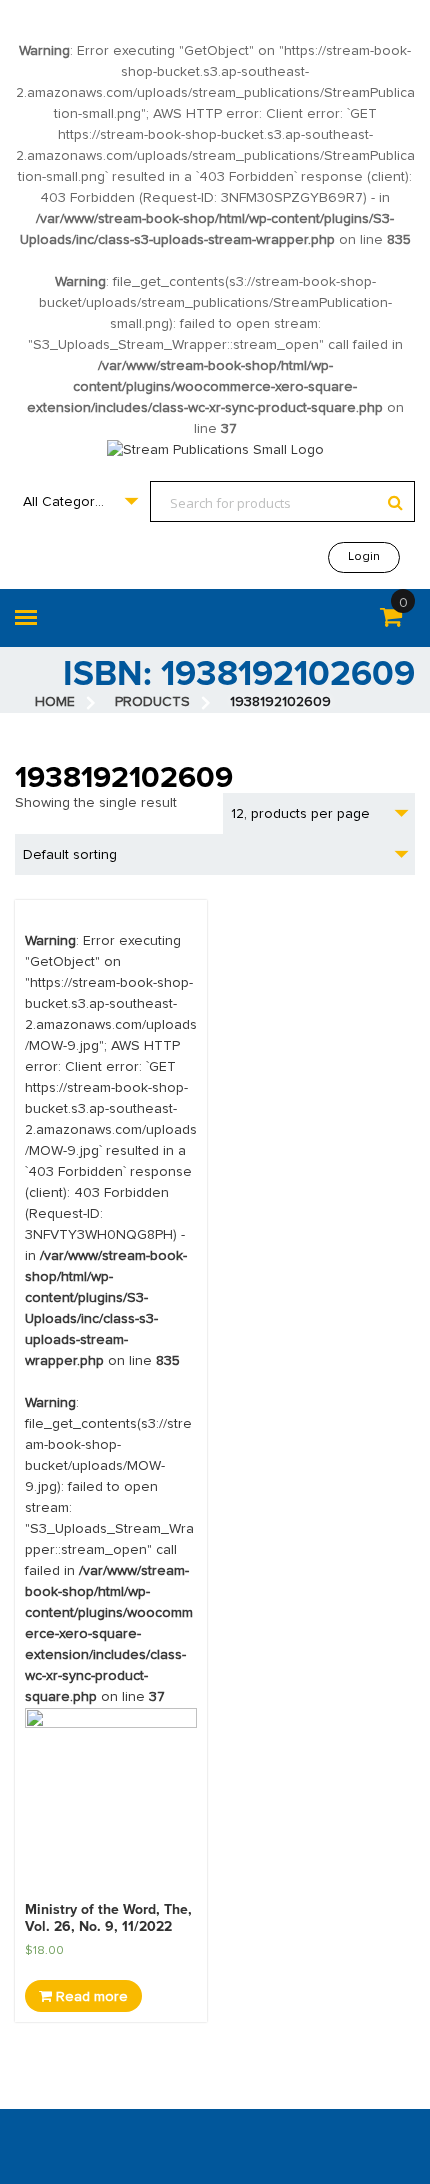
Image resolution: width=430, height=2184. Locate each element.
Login (364, 557)
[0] (391, 621)
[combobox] (80, 501)
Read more (90, 1997)
